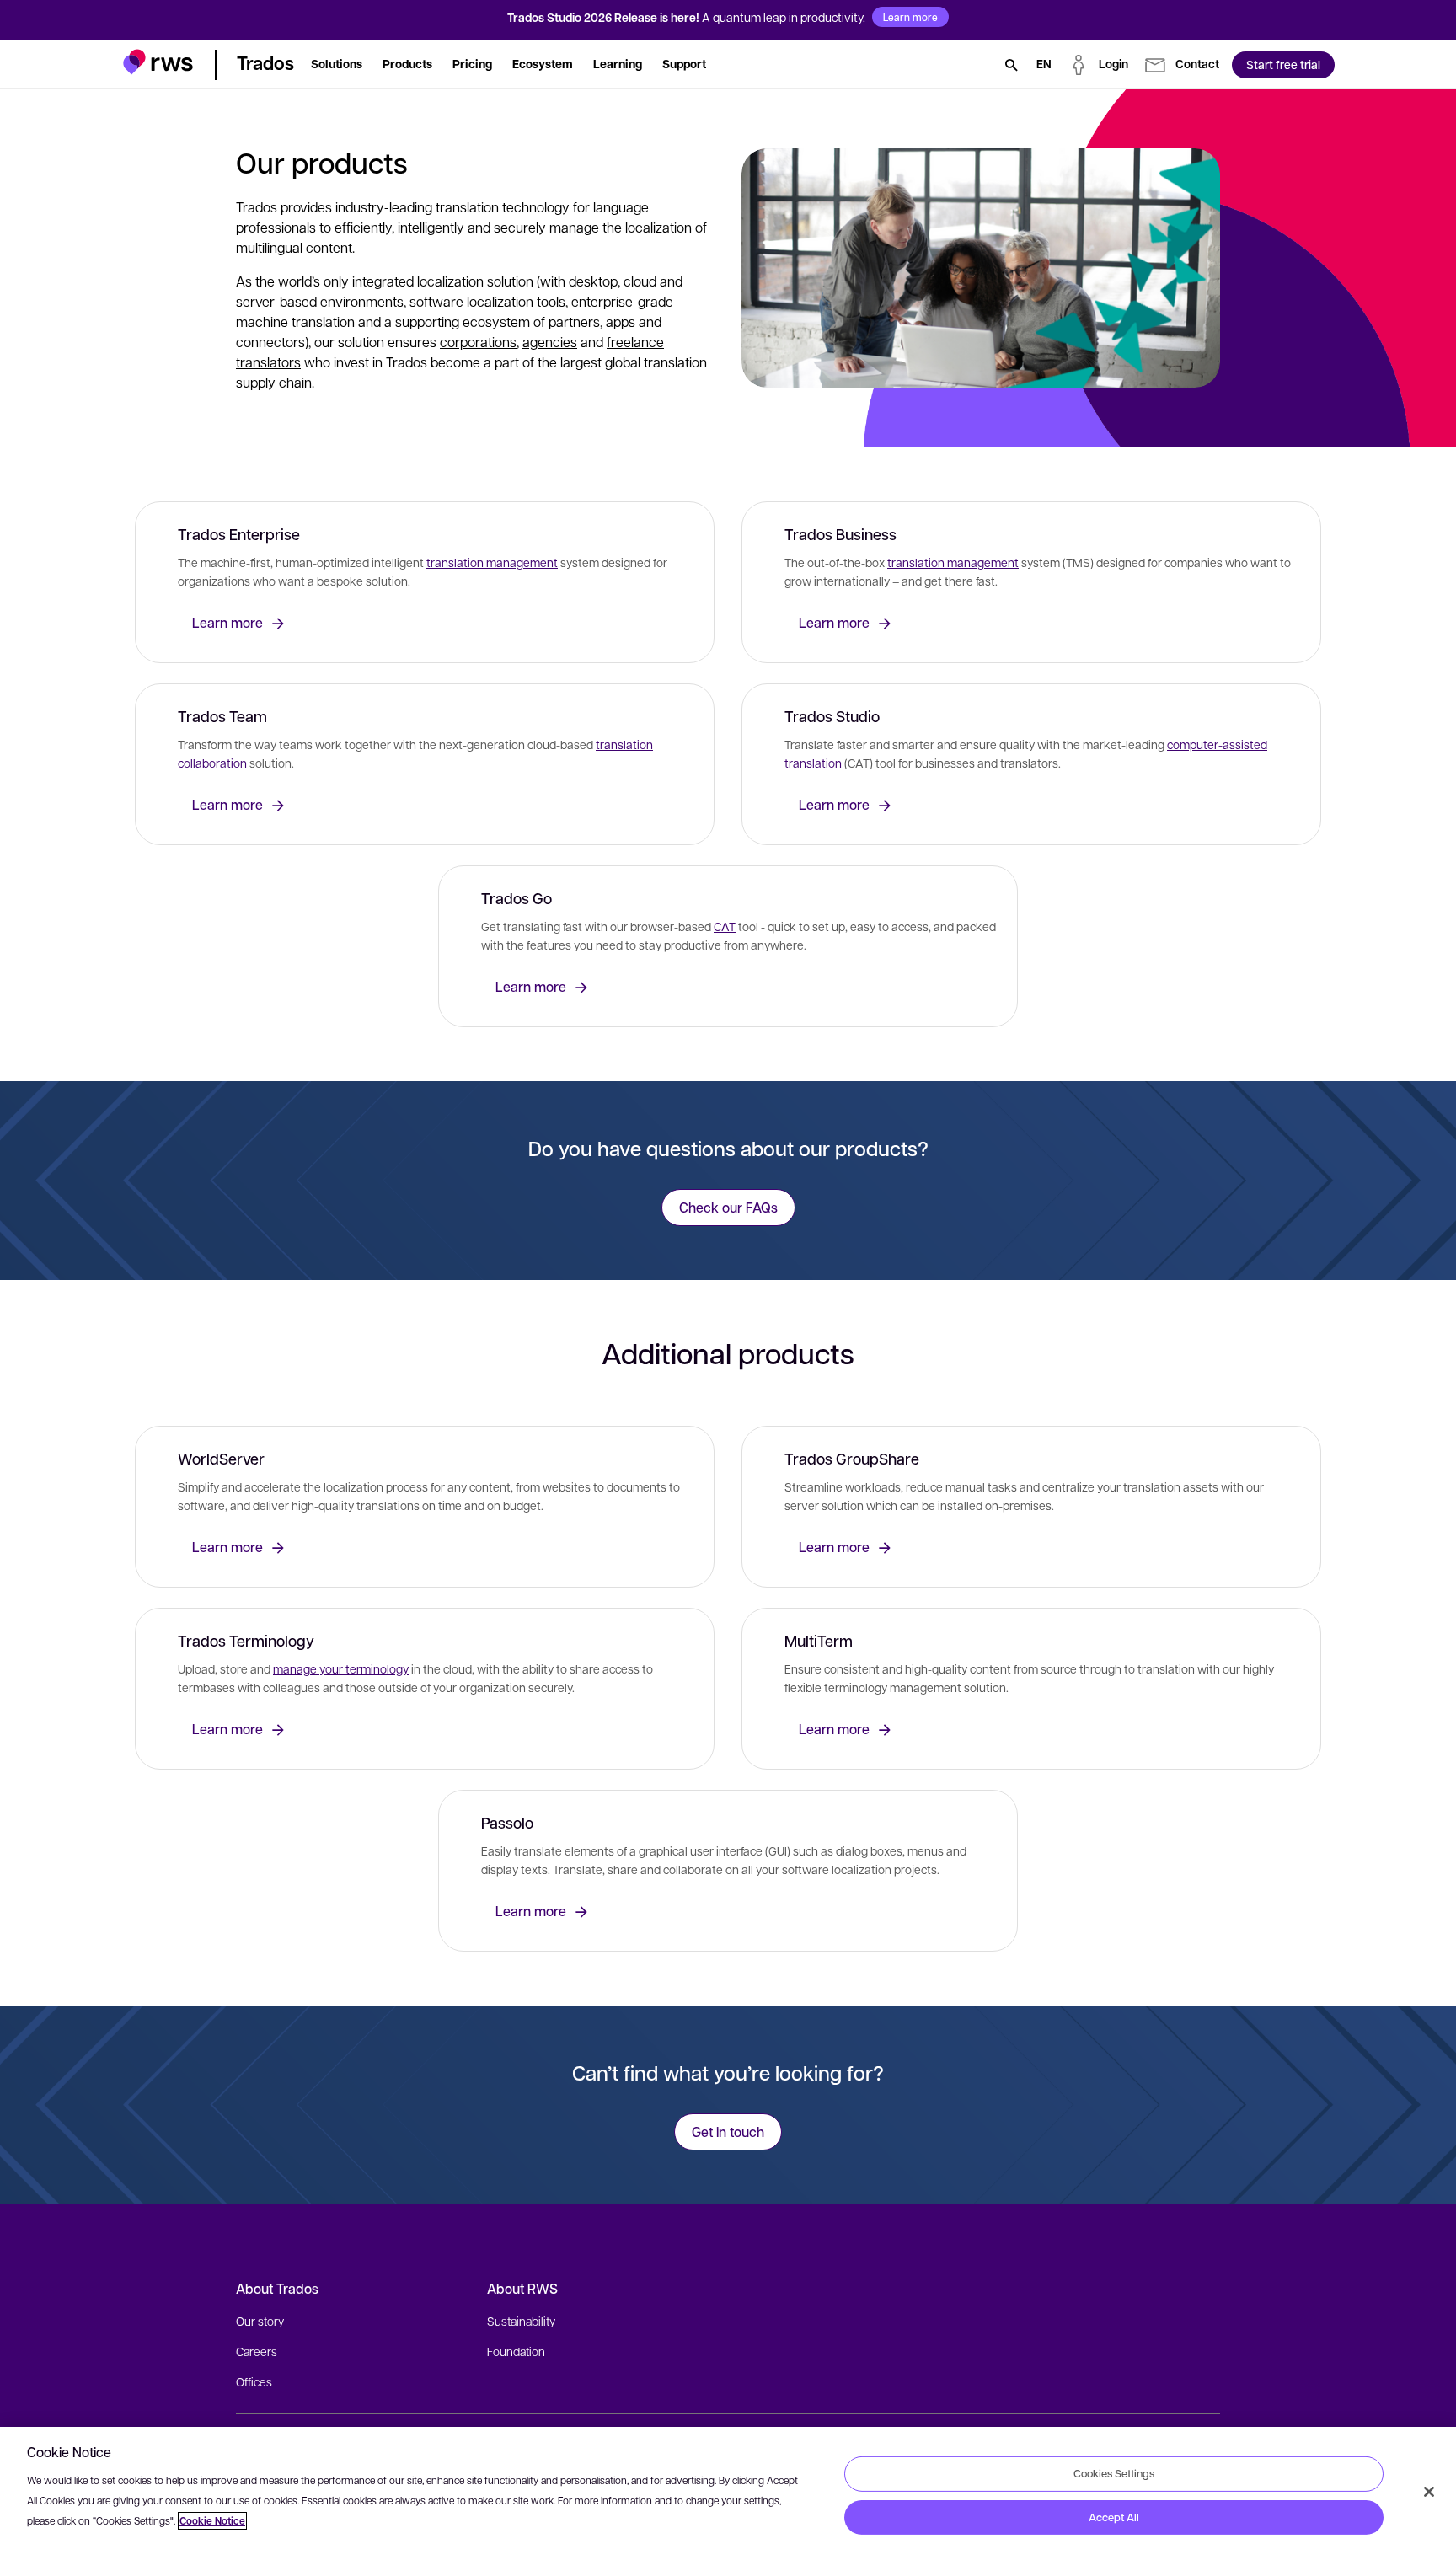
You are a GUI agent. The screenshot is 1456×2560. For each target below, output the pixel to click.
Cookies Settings (1114, 2473)
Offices (254, 2381)
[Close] (1429, 2492)
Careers (257, 2351)
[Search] (1011, 65)
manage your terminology (341, 1668)
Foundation (516, 2351)
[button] (158, 62)
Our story (260, 2321)
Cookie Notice (212, 2521)
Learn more (910, 17)
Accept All (1114, 2517)
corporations (478, 342)
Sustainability (521, 2321)
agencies (550, 342)
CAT (725, 926)
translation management (492, 562)
